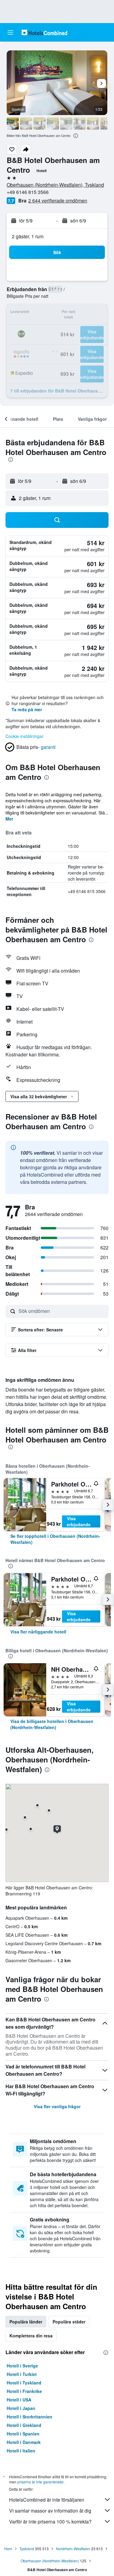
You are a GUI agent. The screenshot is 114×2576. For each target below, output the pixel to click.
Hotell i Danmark (24, 2442)
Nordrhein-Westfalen (73, 2549)
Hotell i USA (19, 2400)
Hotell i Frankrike (24, 2391)
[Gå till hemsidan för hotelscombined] (44, 32)
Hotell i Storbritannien (29, 2417)
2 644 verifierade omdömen (58, 201)
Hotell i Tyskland (24, 2383)
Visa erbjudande (79, 1521)
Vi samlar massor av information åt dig (50, 2511)
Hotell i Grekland (24, 2425)
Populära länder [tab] (26, 2322)
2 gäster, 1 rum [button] (28, 236)
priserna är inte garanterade (40, 2482)
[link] (57, 1539)
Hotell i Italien (21, 2451)
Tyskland (27, 2549)
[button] (10, 32)
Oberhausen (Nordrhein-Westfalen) (50, 2561)
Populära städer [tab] (69, 2322)
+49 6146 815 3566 (28, 192)
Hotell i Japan (21, 2408)
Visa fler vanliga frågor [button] (57, 2106)
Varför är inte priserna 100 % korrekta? (50, 2522)
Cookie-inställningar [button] (24, 736)
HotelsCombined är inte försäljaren (47, 2500)
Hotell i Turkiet (22, 2374)
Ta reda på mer (27, 709)
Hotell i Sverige (22, 2366)
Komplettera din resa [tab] (31, 2336)
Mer (9, 819)
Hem (8, 2549)
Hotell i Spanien (23, 2434)
